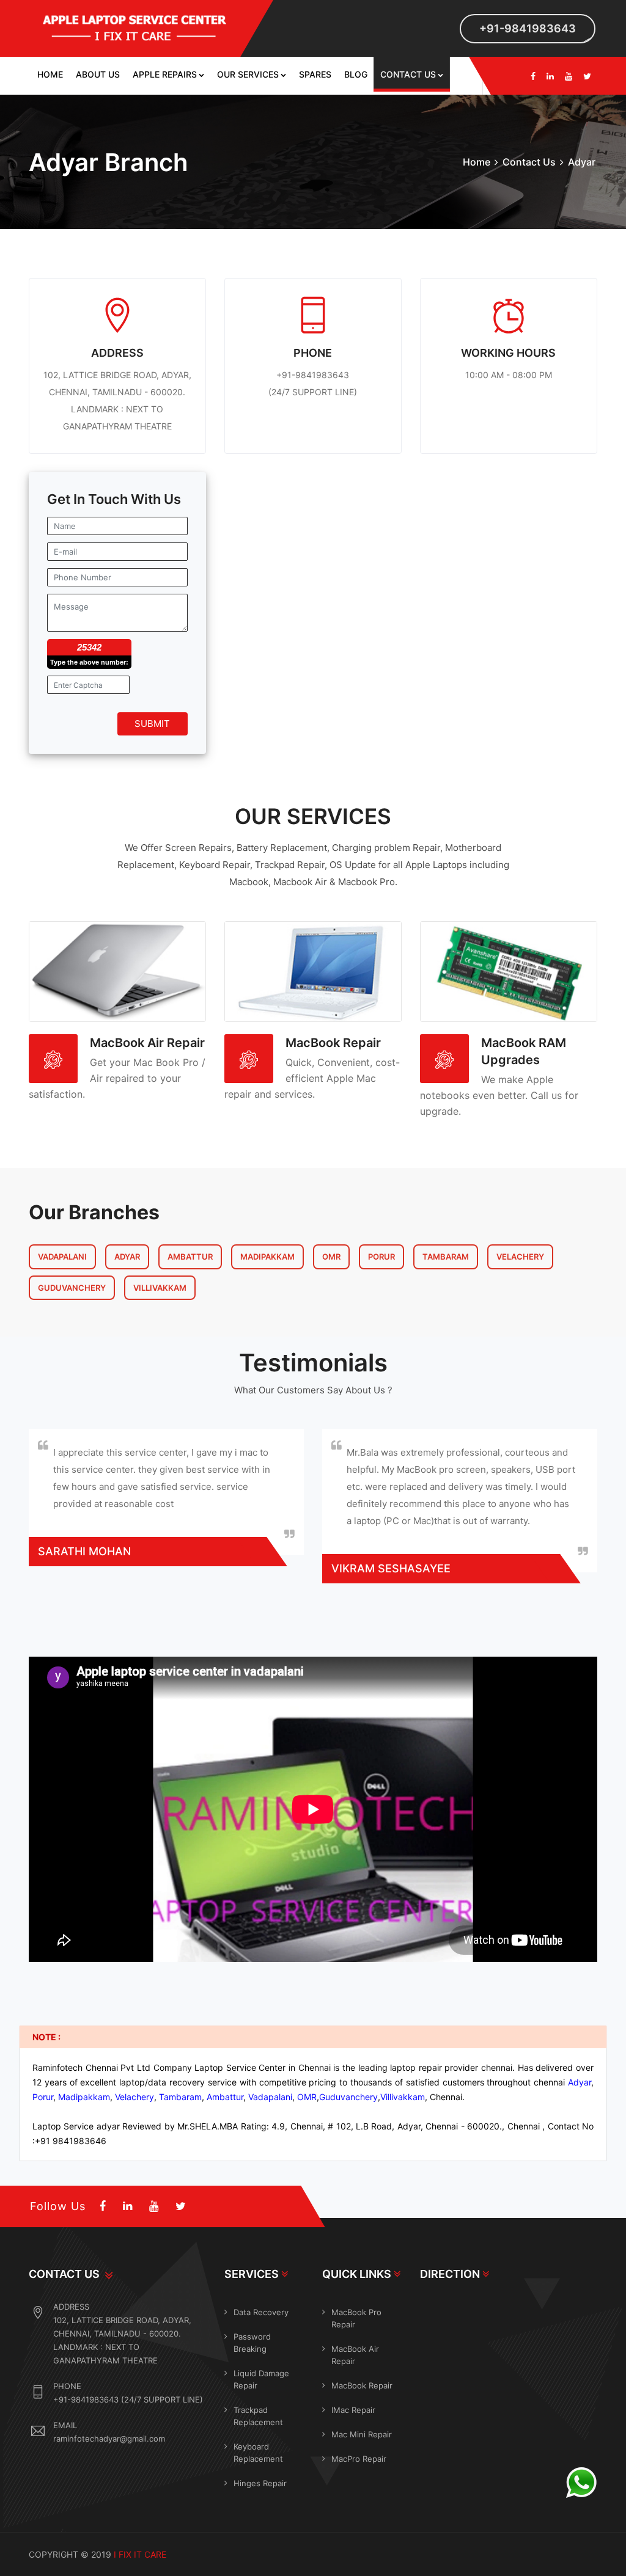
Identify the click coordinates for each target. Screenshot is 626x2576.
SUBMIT (152, 724)
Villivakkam (403, 2097)
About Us (98, 74)
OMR (331, 1257)
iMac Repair (353, 2410)
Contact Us (408, 74)
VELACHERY (520, 1257)
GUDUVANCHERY (72, 1288)
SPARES (315, 74)
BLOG (356, 74)
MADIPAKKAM (267, 1257)
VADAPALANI (62, 1257)
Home (50, 74)
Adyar (580, 2082)
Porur (43, 2097)
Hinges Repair (260, 2483)
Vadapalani (270, 2097)
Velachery (134, 2097)
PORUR (381, 1257)
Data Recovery (261, 2312)
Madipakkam (84, 2097)
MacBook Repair (333, 1043)
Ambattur (225, 2097)
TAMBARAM (446, 1257)
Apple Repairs (165, 74)
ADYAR (127, 1257)
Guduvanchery (348, 2097)
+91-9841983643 (528, 28)
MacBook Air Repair (147, 1043)
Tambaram (180, 2097)
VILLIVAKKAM (160, 1288)
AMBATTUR (190, 1257)
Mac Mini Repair (362, 2434)
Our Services (248, 74)
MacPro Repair (359, 2459)
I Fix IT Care (140, 2554)
